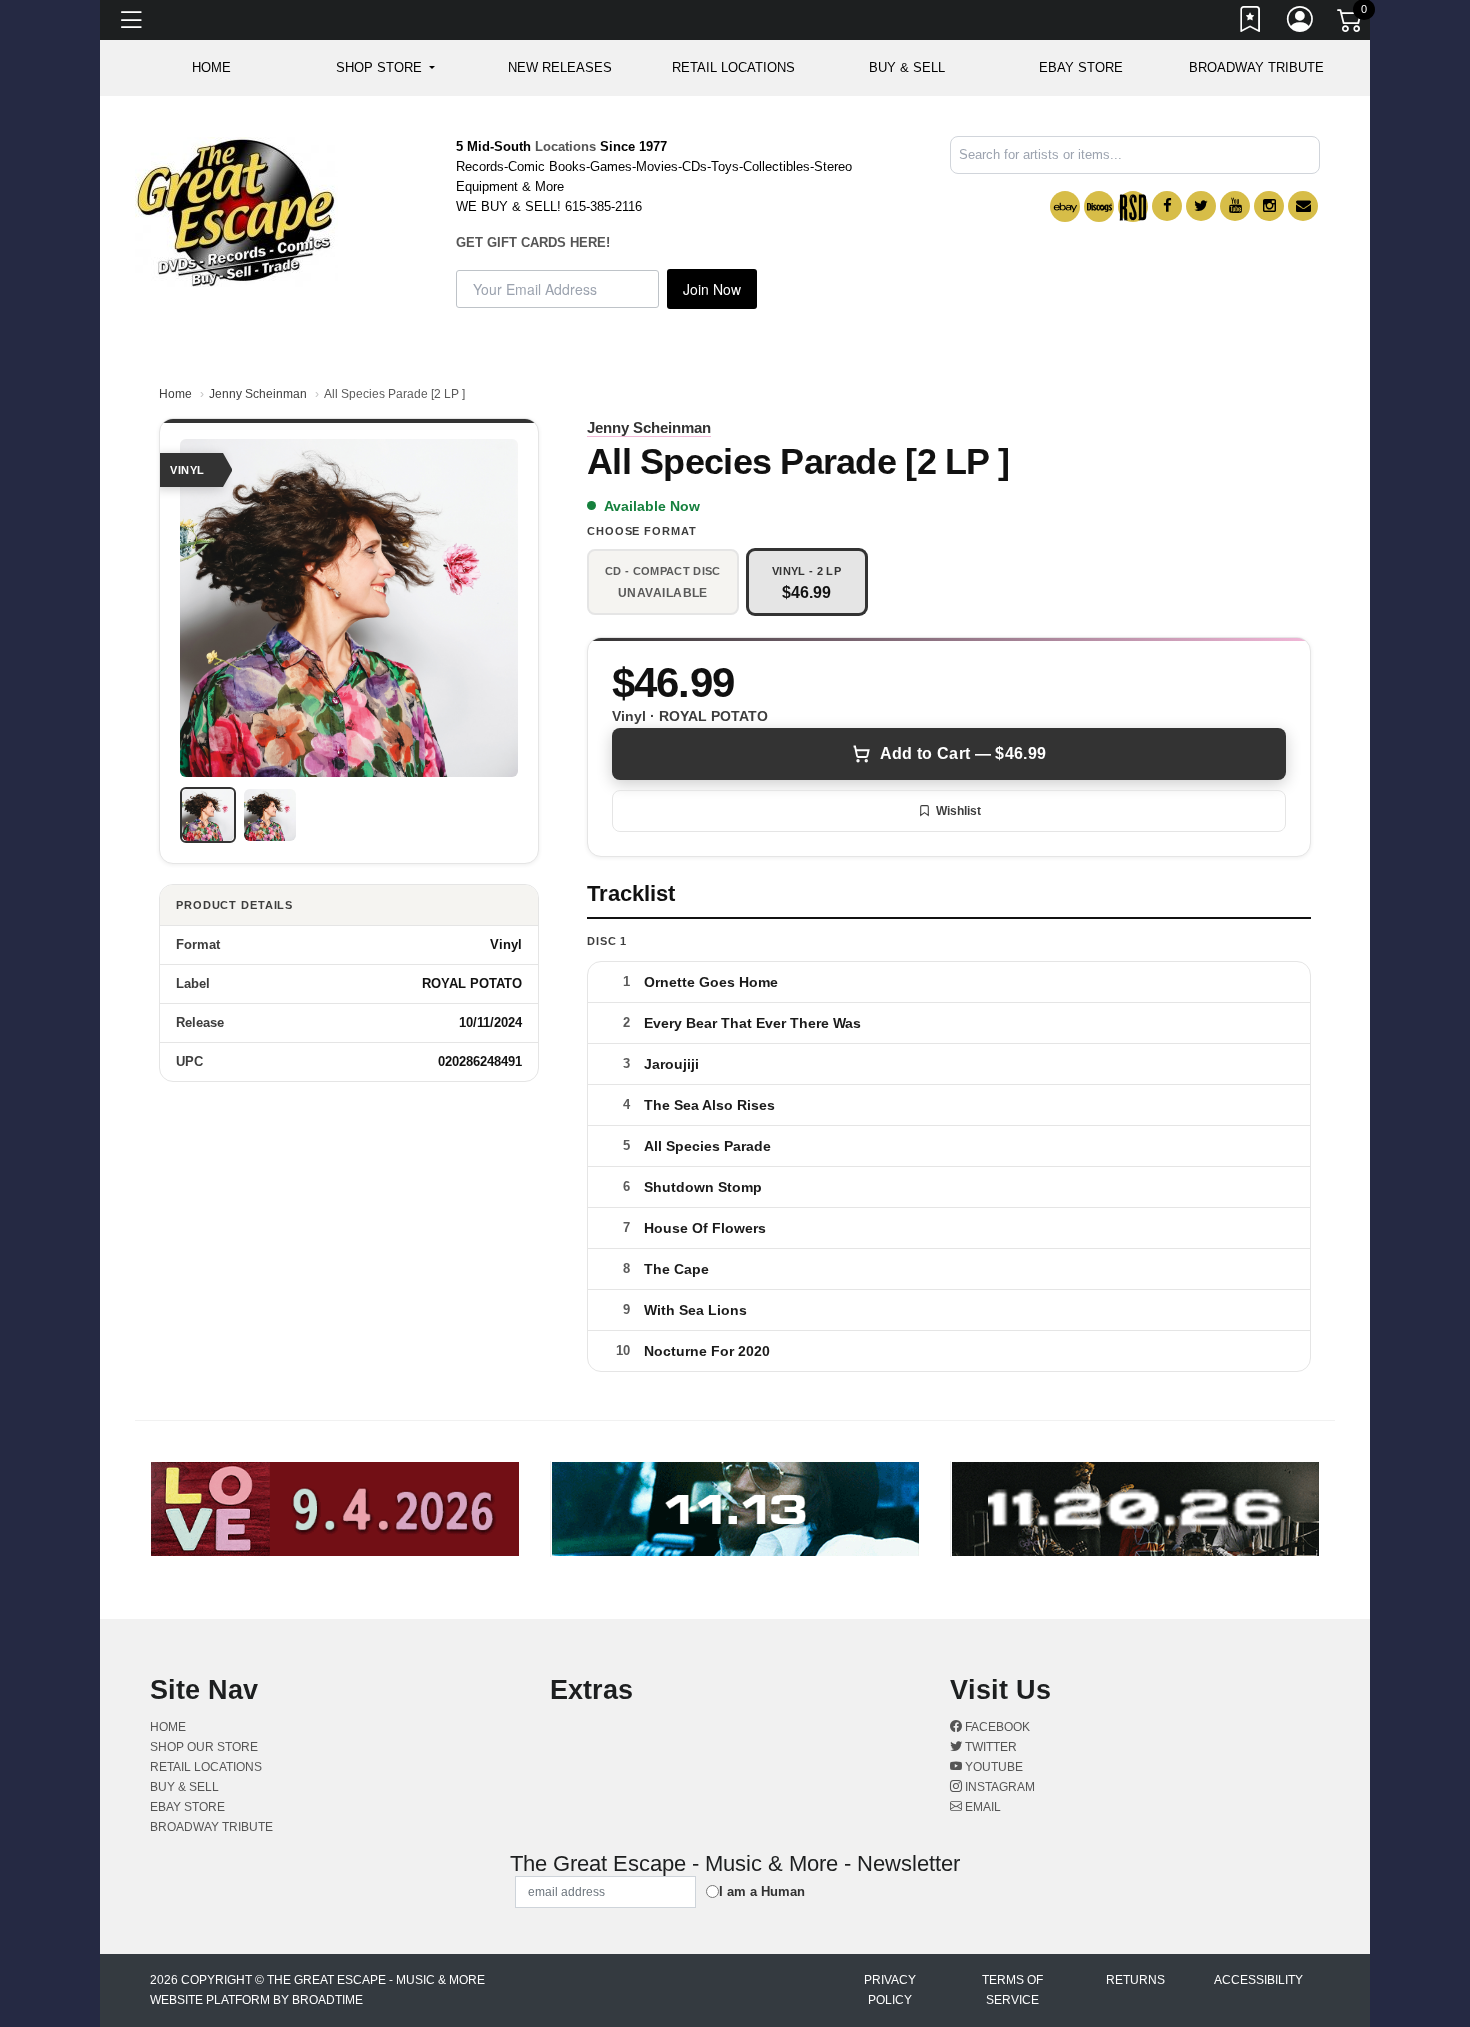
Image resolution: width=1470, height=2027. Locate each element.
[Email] (1303, 206)
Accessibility (1258, 1980)
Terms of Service (1012, 1990)
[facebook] (1167, 206)
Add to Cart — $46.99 (963, 753)
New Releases (560, 67)
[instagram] (1269, 206)
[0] (1351, 24)
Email (981, 1807)
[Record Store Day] (1133, 206)
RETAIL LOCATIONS (733, 67)
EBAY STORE (1081, 67)
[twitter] (1201, 206)
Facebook (996, 1727)
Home (175, 394)
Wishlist (958, 811)
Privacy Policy (890, 1990)
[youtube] (1235, 206)
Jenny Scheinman (258, 394)
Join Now (712, 289)
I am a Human (762, 1891)
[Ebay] (1065, 206)
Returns (1135, 1980)
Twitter (989, 1747)
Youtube (992, 1767)
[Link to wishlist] (1251, 23)
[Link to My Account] (1301, 23)
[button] (385, 68)
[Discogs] (1099, 206)
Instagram (998, 1787)
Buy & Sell (907, 67)
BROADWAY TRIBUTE (1256, 67)
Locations (565, 146)
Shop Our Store (204, 1747)
